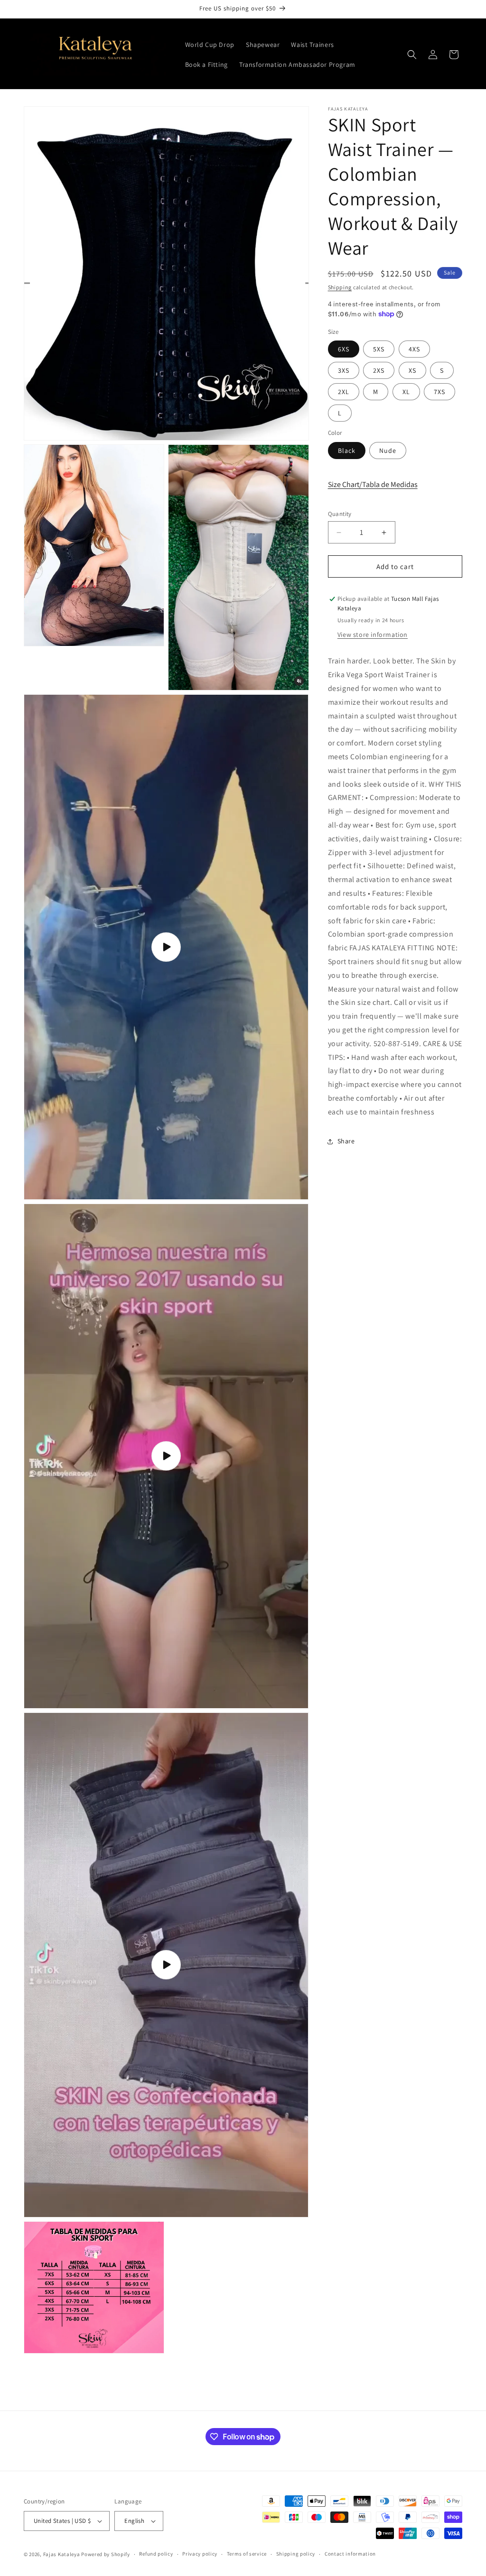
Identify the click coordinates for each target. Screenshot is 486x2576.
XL (406, 392)
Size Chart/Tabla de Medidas (373, 484)
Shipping (340, 287)
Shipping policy (296, 2554)
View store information (373, 635)
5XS (379, 349)
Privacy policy (200, 2554)
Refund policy (156, 2554)
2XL (344, 392)
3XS (344, 370)
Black (347, 451)
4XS (414, 349)
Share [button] (346, 1141)
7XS (439, 392)
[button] (412, 55)
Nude (388, 451)
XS (412, 370)
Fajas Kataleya (62, 2554)
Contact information (350, 2554)
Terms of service (247, 2554)
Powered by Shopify (106, 2554)
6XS (344, 349)
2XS (379, 370)
